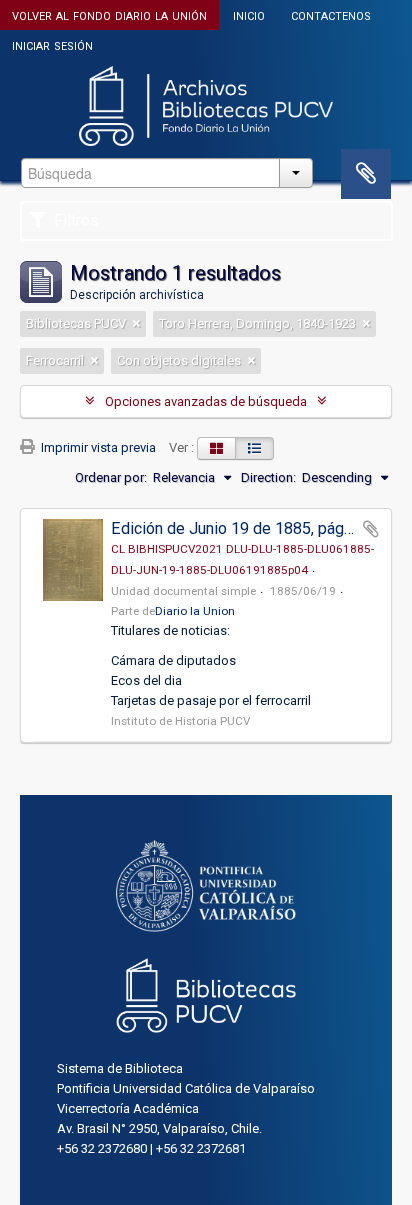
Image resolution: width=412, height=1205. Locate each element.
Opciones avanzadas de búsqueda (206, 401)
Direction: (268, 477)
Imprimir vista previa (97, 447)
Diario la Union (195, 611)
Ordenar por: (111, 477)
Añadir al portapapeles (371, 529)
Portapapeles (366, 174)
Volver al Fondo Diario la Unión (109, 14)
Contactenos (331, 14)
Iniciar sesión (52, 44)
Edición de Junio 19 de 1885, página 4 (244, 528)
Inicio (249, 14)
